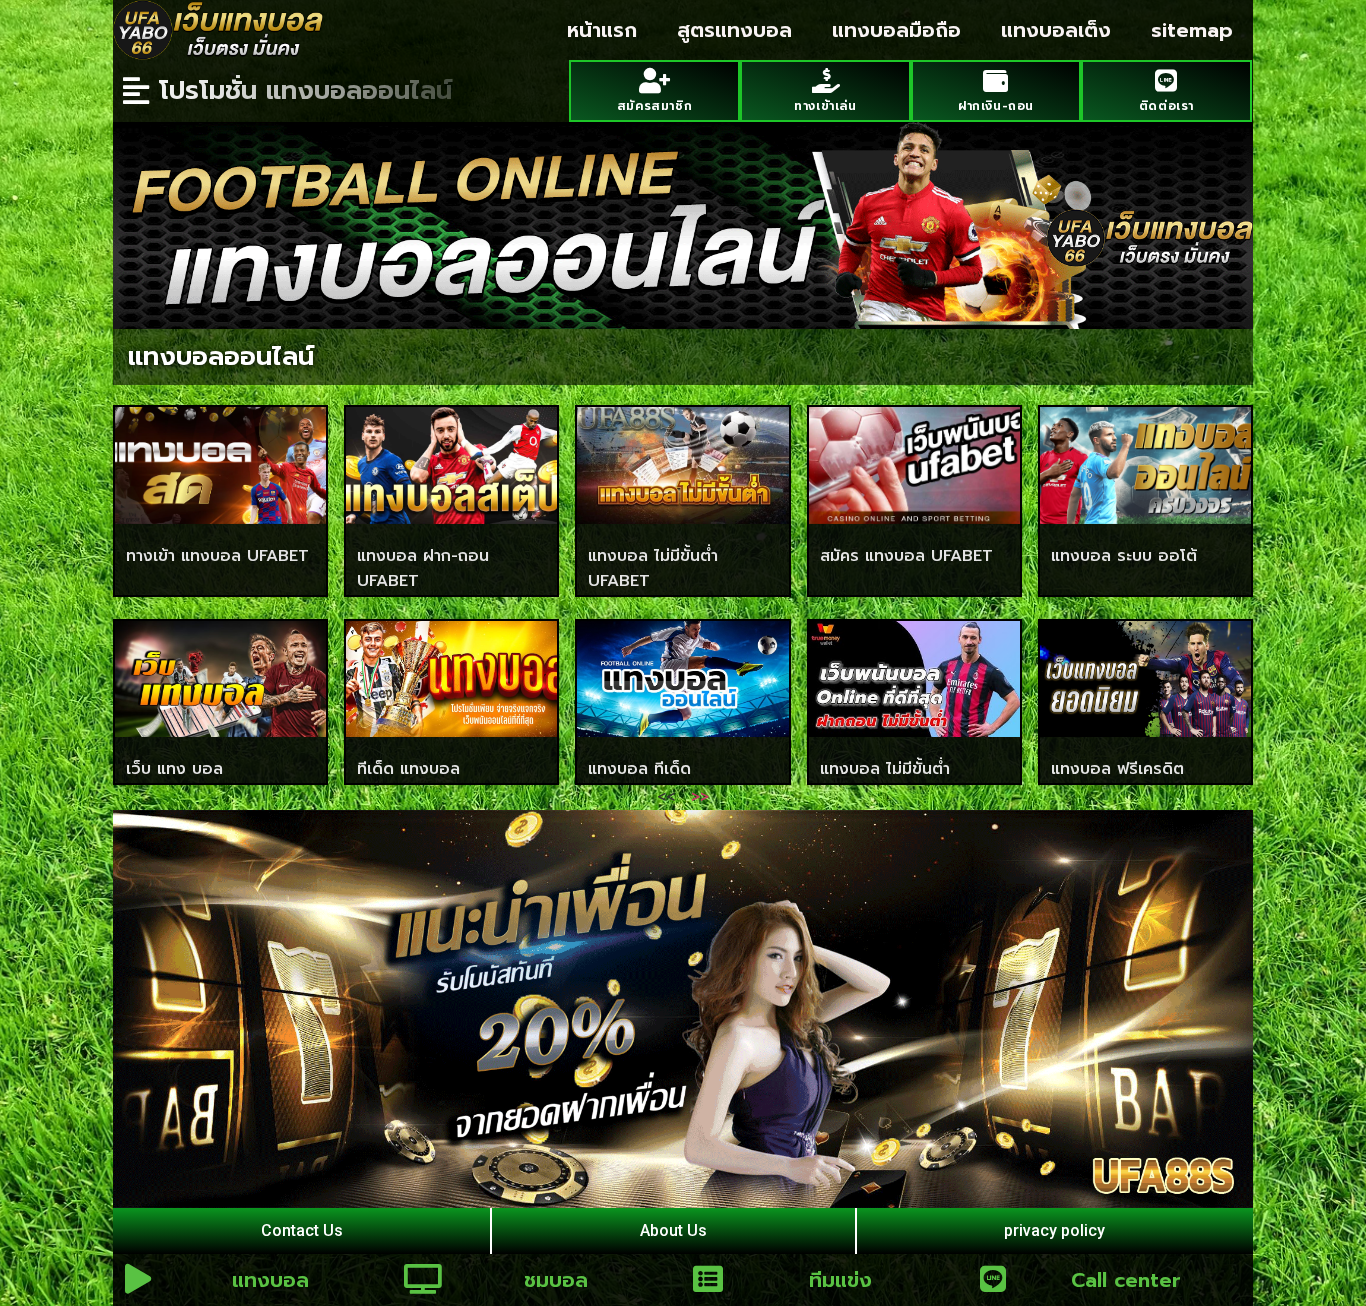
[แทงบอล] (138, 1279)
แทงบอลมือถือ (896, 30)
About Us (673, 1230)
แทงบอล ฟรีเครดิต (1117, 769)
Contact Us (302, 1230)
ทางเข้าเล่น (825, 106)
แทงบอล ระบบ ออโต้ (1124, 556)
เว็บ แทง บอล (174, 769)
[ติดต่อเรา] (1166, 80)
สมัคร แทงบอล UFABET (906, 556)
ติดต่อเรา (1166, 106)
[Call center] (993, 1279)
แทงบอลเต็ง (1056, 30)
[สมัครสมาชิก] (654, 80)
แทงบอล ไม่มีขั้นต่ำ (885, 769)
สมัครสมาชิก (654, 106)
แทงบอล (270, 1280)
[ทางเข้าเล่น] (825, 80)
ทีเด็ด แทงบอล (408, 769)
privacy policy (1054, 1230)
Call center (1126, 1280)
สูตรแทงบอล (734, 30)
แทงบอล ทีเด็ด (639, 769)
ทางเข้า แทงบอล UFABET (217, 556)
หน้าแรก (602, 30)
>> (700, 797)
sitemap (1192, 30)
